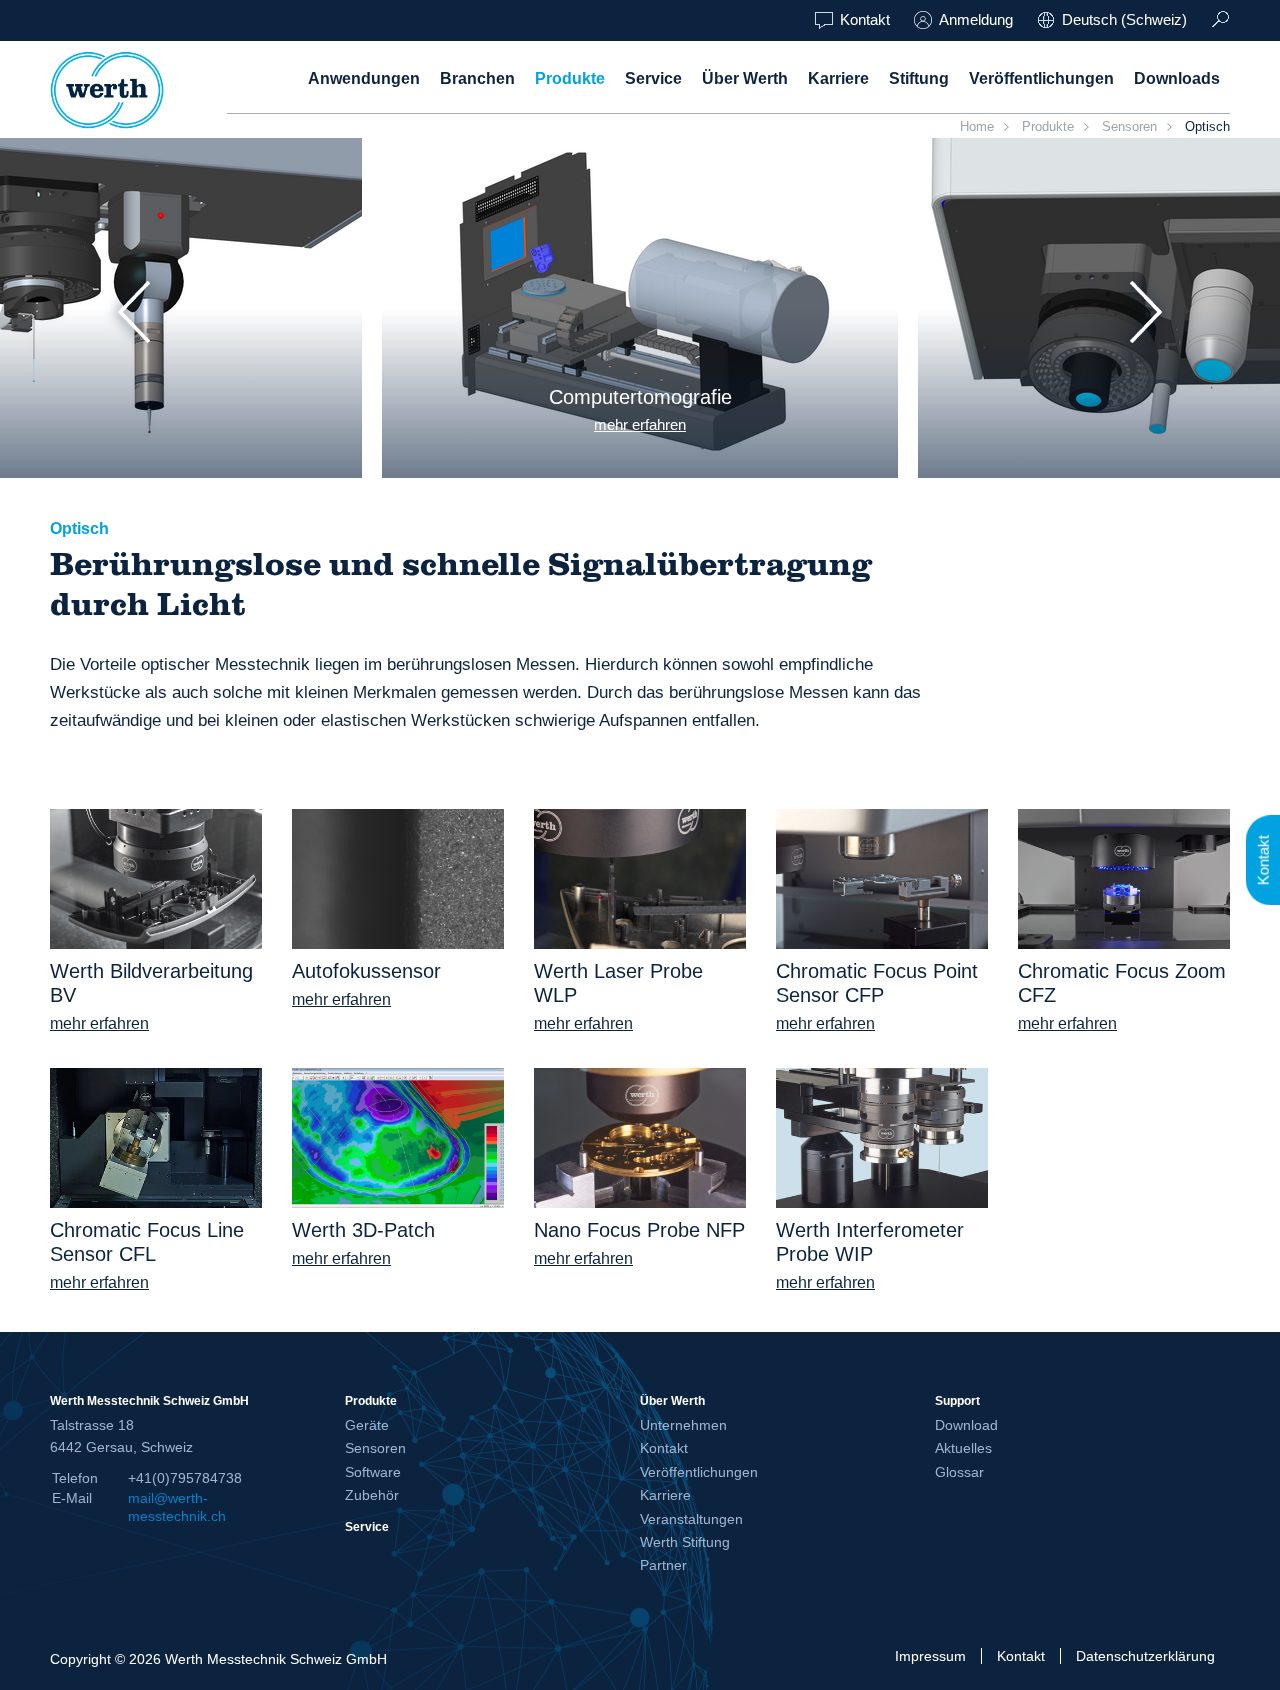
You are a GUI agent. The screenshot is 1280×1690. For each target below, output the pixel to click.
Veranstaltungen (691, 1519)
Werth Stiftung (685, 1542)
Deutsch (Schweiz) (1124, 19)
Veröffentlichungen (1041, 78)
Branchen (477, 78)
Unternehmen (683, 1425)
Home (977, 126)
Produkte (570, 78)
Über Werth (745, 78)
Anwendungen (364, 78)
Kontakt (865, 19)
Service (653, 78)
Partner (663, 1565)
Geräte (367, 1425)
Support (957, 1400)
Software (373, 1472)
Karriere (838, 78)
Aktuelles (963, 1448)
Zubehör (372, 1495)
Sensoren (1129, 126)
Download (966, 1425)
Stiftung (919, 78)
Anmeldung (976, 19)
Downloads (1177, 78)
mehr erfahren (640, 424)
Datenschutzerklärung (1145, 1656)
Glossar (959, 1472)
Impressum (930, 1656)
